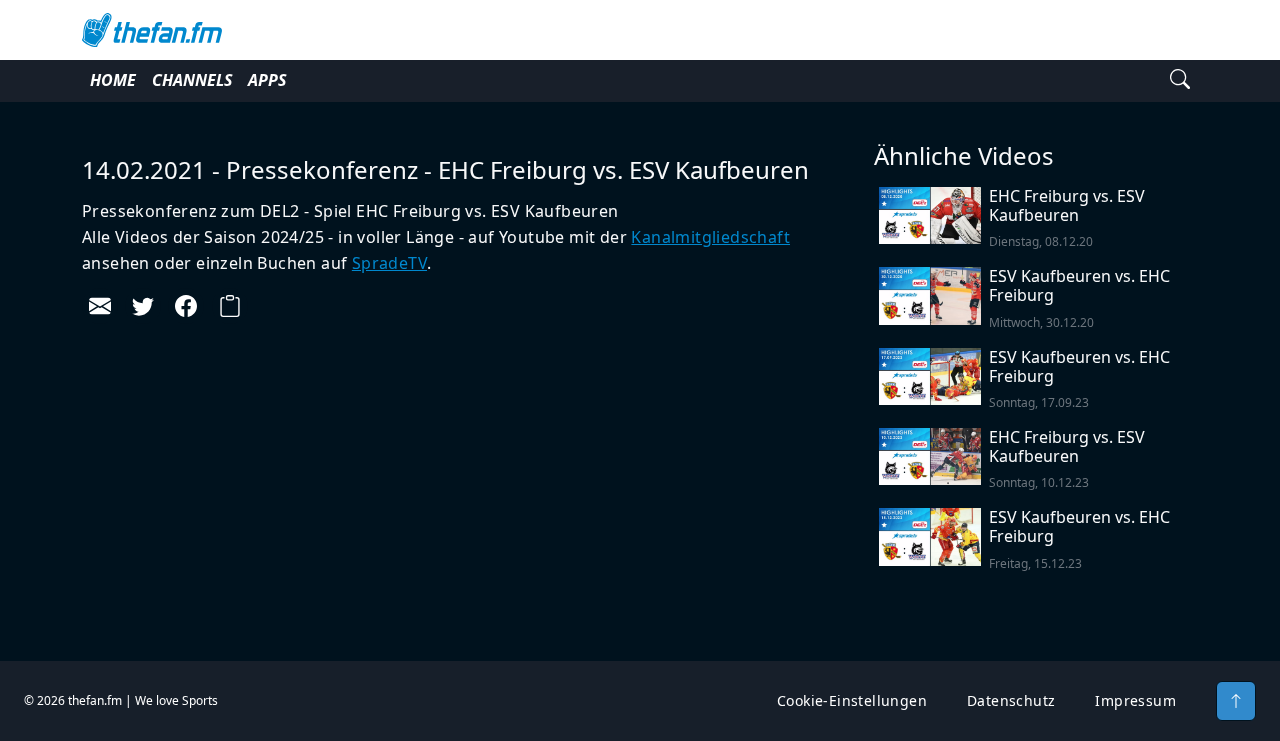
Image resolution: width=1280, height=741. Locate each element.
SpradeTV (389, 263)
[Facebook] (186, 306)
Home (113, 80)
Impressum (1135, 700)
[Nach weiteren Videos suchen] (1180, 81)
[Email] (100, 306)
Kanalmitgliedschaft (710, 237)
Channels (192, 80)
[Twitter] (143, 306)
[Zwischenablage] (230, 306)
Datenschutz (1011, 700)
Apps (267, 80)
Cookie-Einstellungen (852, 700)
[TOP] (1236, 701)
